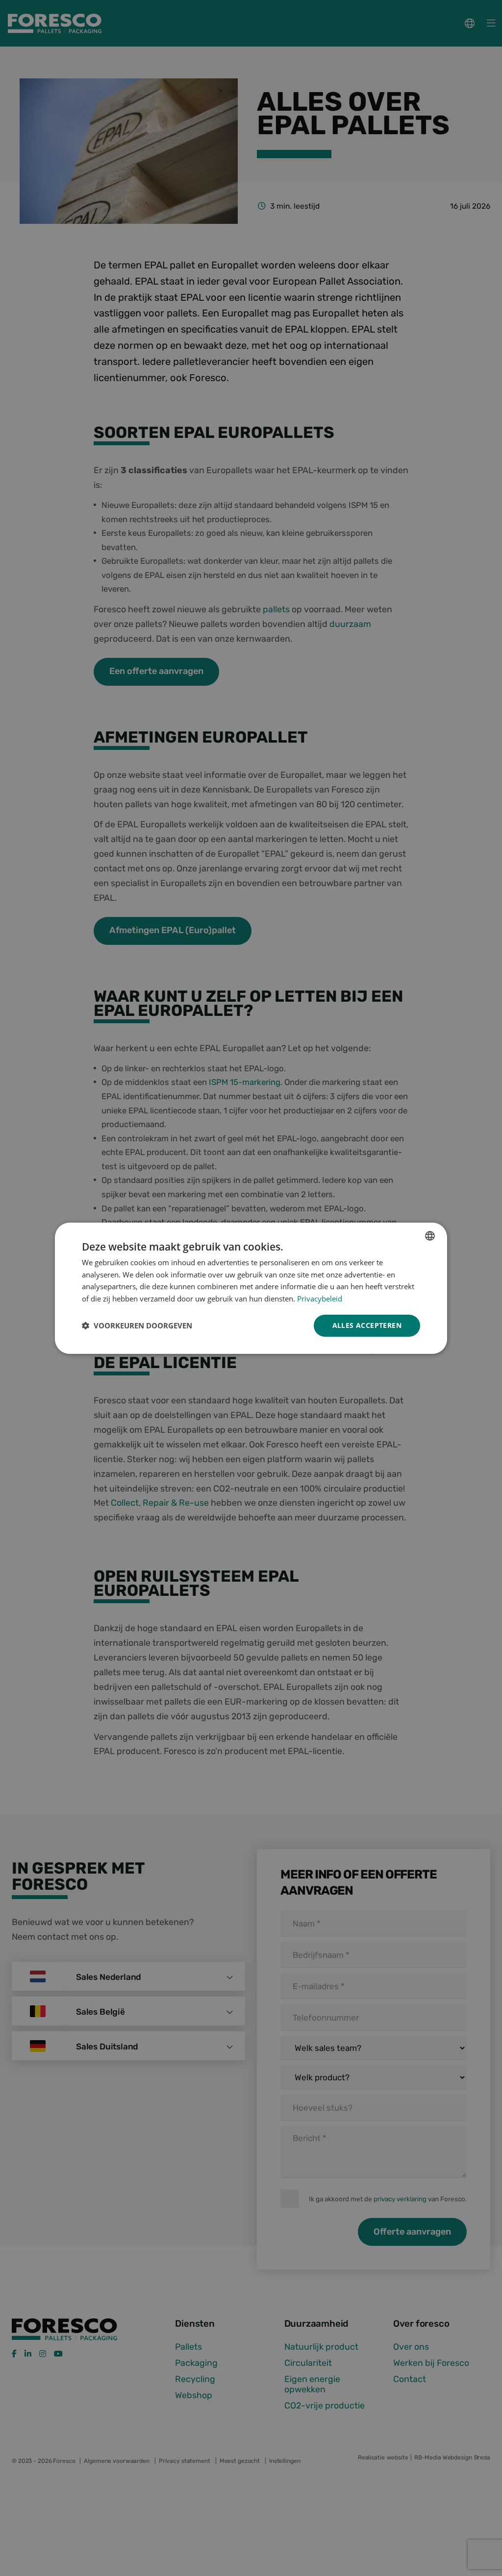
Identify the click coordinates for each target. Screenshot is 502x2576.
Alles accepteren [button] (367, 1325)
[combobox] (430, 1235)
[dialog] (251, 1288)
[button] (137, 1325)
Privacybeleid (320, 1299)
